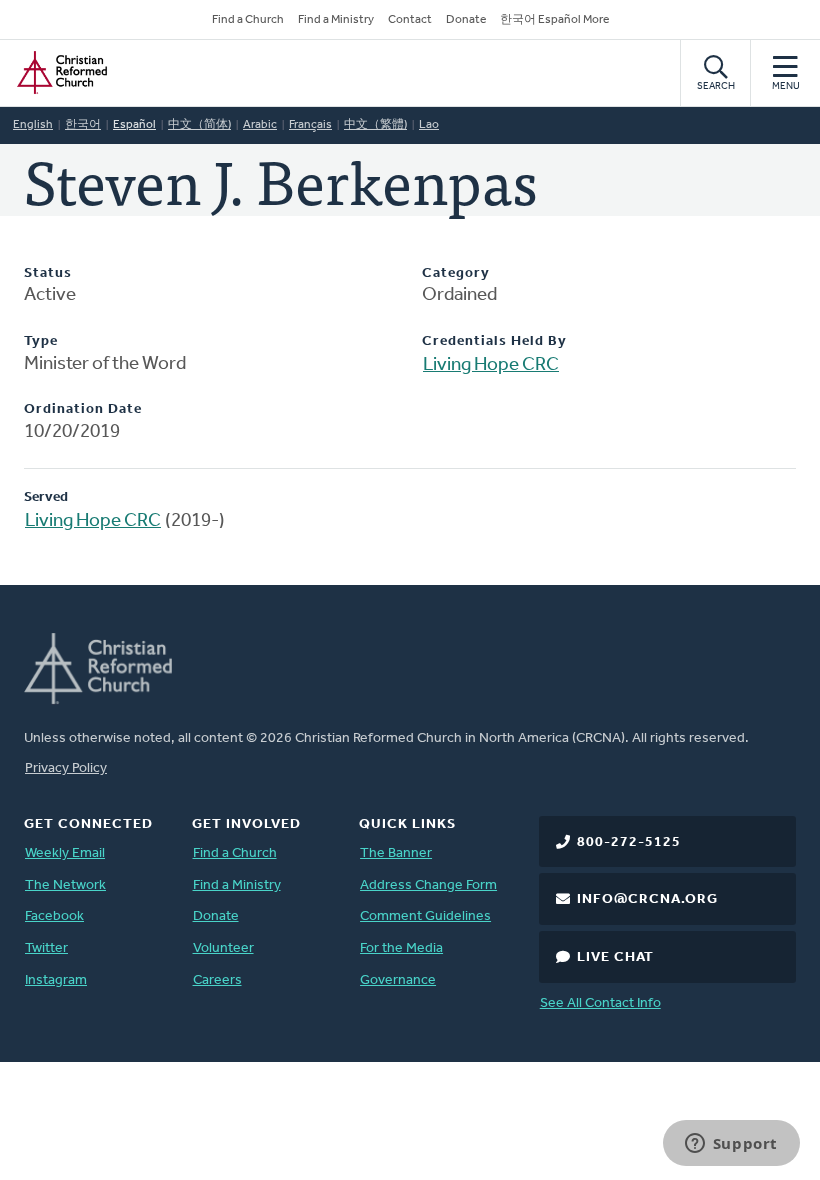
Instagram (56, 980)
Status (48, 273)
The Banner (396, 853)
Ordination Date (83, 409)
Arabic (260, 125)
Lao (429, 125)
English (33, 125)
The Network (65, 885)
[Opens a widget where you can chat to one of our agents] (731, 1145)
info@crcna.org (647, 899)
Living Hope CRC (491, 365)
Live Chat (615, 957)
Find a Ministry (336, 20)
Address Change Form (428, 885)
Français (310, 125)
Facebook (54, 916)
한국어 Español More (554, 20)
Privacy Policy (66, 768)
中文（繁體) (375, 125)
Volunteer (223, 948)
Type (41, 341)
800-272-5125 (629, 842)
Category (456, 273)
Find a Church (248, 20)
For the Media (401, 948)
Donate (466, 20)
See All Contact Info (600, 1003)
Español (134, 125)
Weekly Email (65, 853)
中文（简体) (199, 125)
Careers (217, 980)
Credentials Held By (494, 341)
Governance (398, 980)
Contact (410, 20)
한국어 (83, 125)
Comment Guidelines (425, 916)
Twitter (46, 948)
